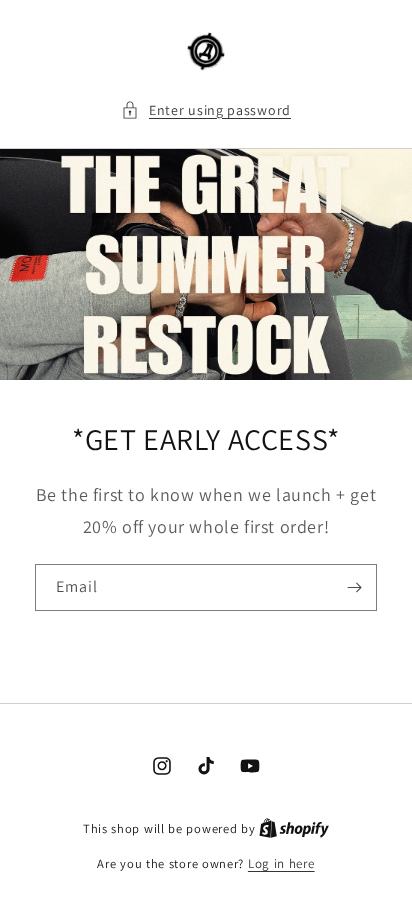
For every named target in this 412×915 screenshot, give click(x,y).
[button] (206, 110)
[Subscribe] (354, 587)
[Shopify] (294, 828)
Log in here (281, 863)
